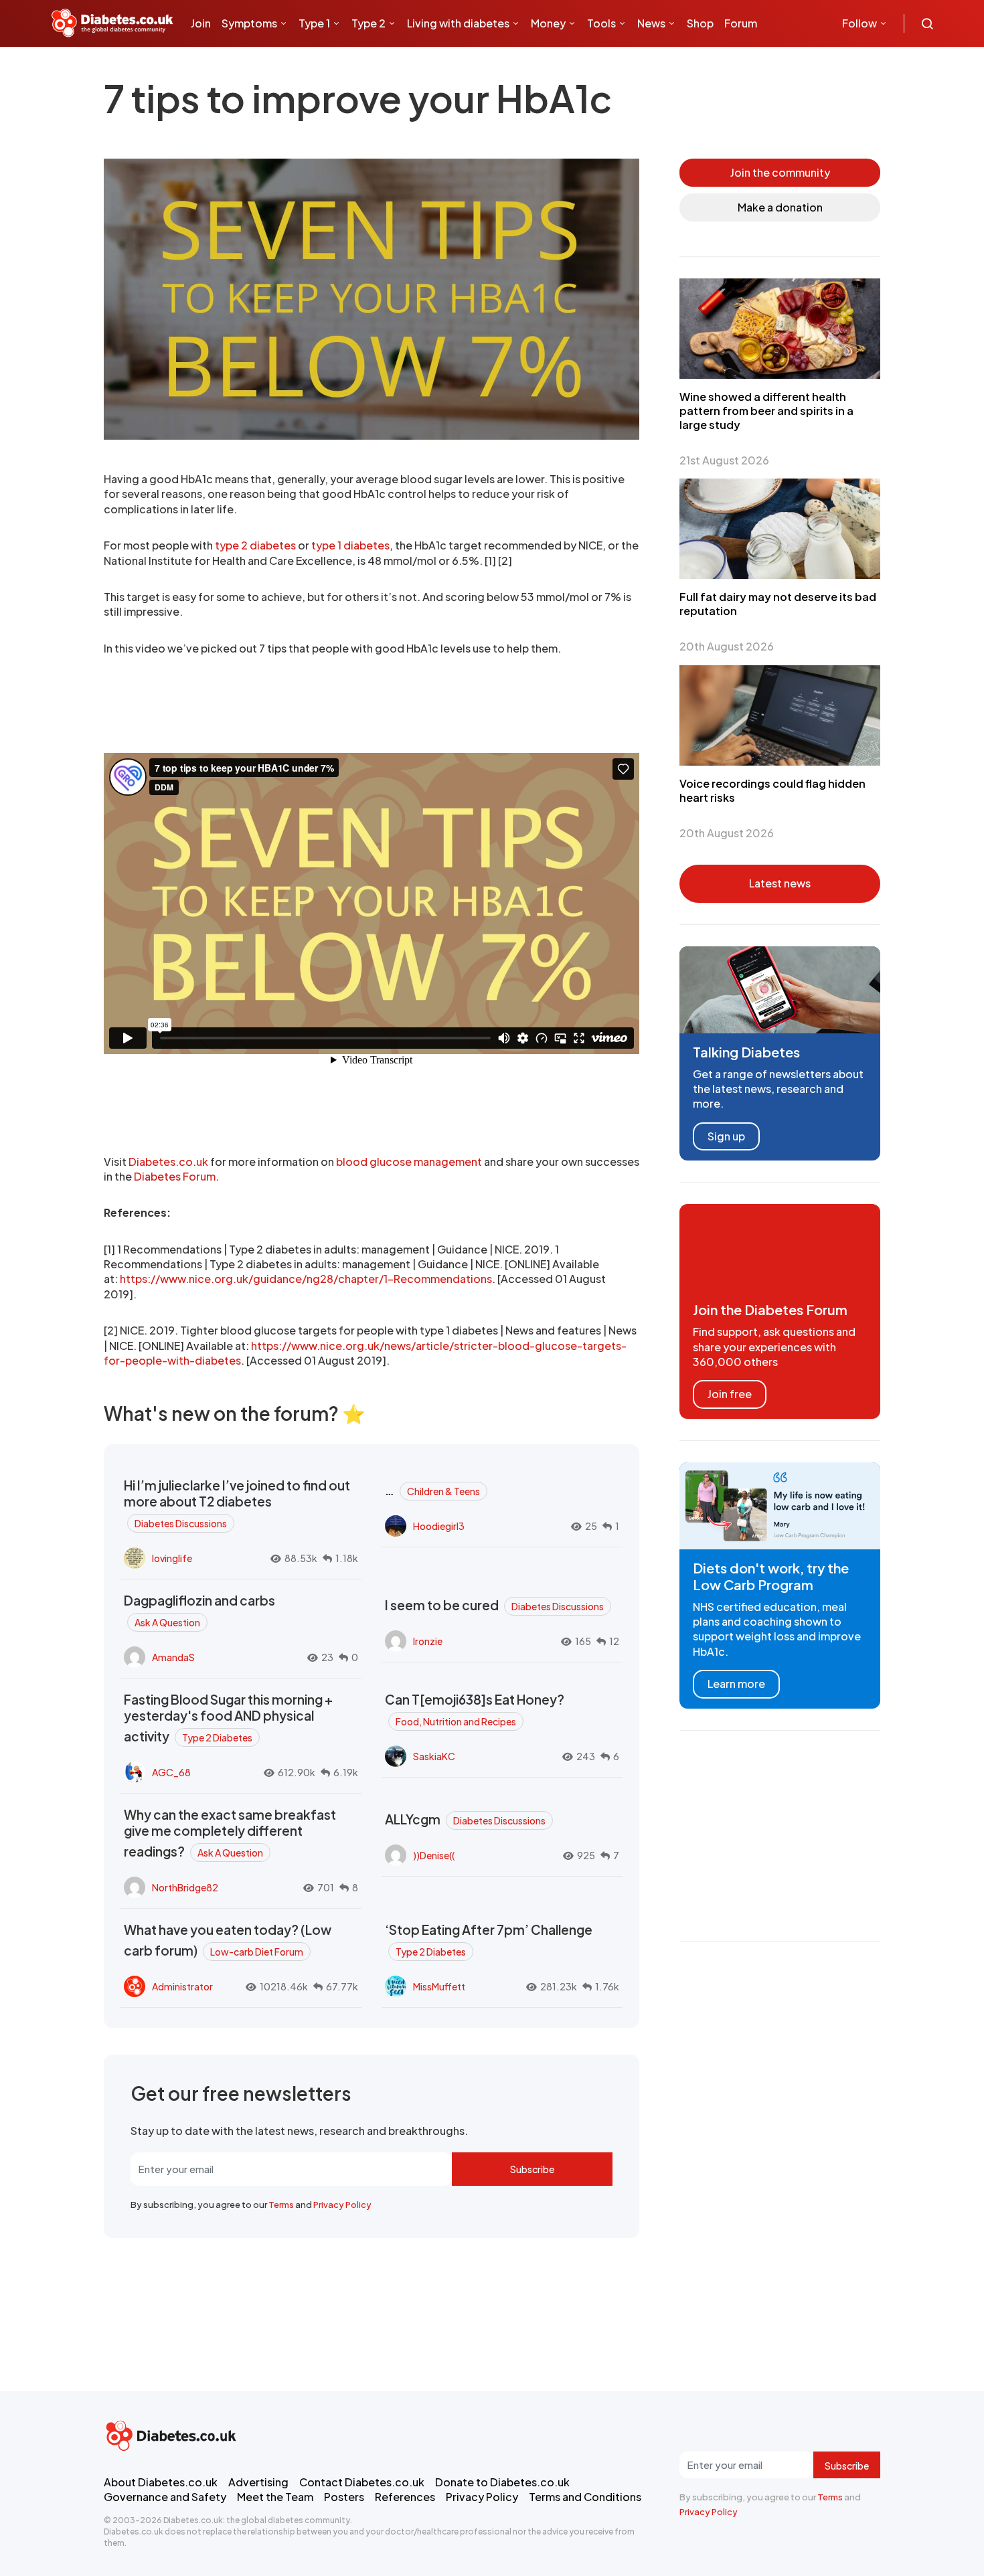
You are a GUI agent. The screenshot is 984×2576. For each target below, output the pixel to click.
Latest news (780, 883)
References (405, 2497)
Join (201, 23)
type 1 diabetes (350, 545)
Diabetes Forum (175, 1176)
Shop (700, 23)
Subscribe (532, 2169)
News (651, 23)
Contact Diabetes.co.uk (362, 2482)
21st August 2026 (724, 460)
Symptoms (249, 23)
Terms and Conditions (585, 2497)
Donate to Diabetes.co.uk (502, 2482)
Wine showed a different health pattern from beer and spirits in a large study (766, 411)
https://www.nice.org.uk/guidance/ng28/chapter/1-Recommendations (306, 1279)
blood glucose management (409, 1162)
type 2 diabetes (255, 545)
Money (548, 23)
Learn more (736, 1684)
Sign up (726, 1136)
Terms (281, 2205)
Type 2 (368, 23)
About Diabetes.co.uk (161, 2482)
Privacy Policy (342, 2205)
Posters (344, 2497)
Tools (601, 23)
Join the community (780, 172)
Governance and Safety (165, 2497)
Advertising (258, 2482)
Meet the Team (275, 2497)
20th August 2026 (727, 646)
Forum (741, 23)
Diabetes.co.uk (168, 1162)
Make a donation (780, 207)
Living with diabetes (458, 23)
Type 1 (314, 23)
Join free (730, 1394)
